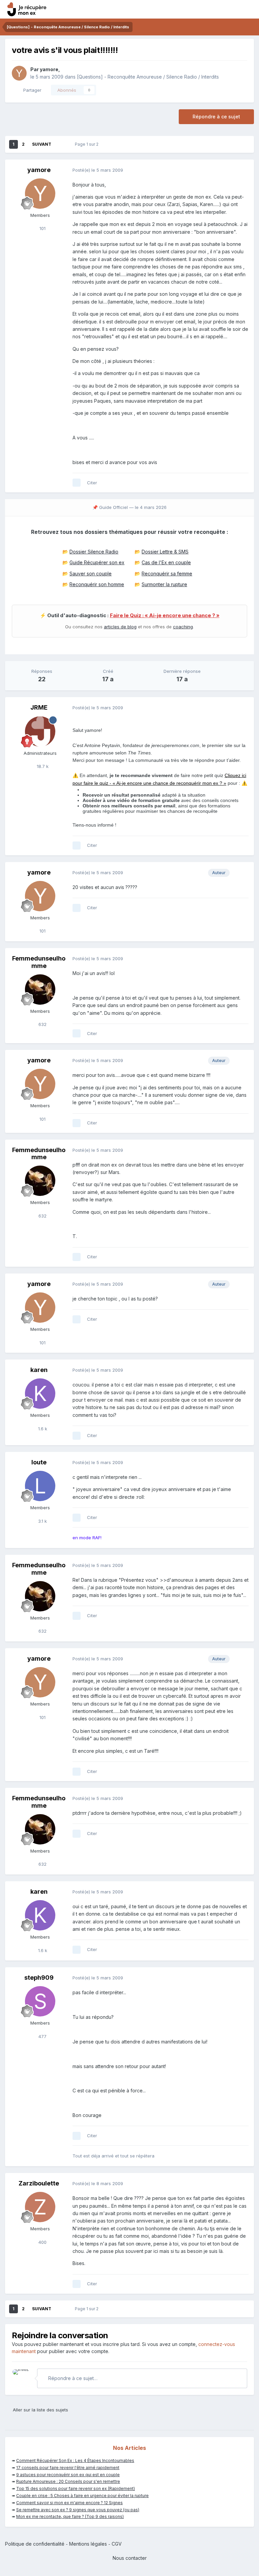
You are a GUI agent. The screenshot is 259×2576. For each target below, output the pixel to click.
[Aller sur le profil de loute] (40, 1486)
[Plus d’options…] (242, 170)
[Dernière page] (61, 144)
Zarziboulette (39, 2183)
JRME (39, 707)
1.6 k (42, 1429)
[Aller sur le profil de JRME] (40, 732)
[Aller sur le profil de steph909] (40, 2001)
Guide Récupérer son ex (97, 562)
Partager (31, 90)
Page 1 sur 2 (88, 144)
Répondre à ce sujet (216, 117)
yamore (49, 69)
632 (42, 1024)
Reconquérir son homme (97, 584)
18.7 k (42, 766)
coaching (183, 627)
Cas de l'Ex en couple (166, 562)
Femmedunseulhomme (39, 962)
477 (42, 2036)
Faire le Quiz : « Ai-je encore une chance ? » (165, 616)
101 (42, 228)
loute (39, 1462)
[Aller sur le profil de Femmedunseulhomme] (40, 990)
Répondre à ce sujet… (72, 2378)
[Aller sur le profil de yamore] (19, 73)
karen (39, 1370)
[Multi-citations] (77, 483)
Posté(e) (98, 170)
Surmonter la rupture (164, 584)
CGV (117, 2544)
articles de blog (120, 627)
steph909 (39, 1978)
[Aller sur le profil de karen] (40, 1394)
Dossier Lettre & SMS (165, 552)
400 (42, 2242)
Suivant (42, 144)
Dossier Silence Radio (94, 552)
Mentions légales (88, 2544)
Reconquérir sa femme (167, 574)
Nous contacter (130, 2558)
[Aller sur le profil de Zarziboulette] (40, 2207)
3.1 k (42, 1521)
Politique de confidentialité (35, 2544)
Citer (92, 483)
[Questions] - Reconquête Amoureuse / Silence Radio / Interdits (148, 77)
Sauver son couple (91, 574)
